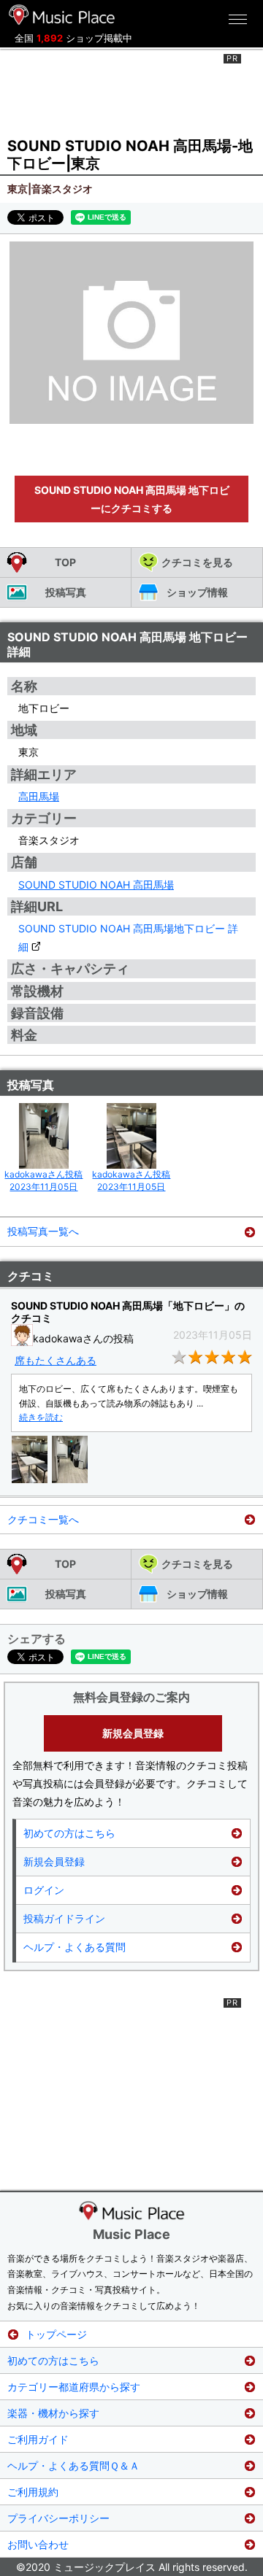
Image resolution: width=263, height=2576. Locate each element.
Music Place (131, 2234)
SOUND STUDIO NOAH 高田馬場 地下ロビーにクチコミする (132, 499)
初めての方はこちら (69, 1833)
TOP (65, 562)
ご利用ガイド (38, 2439)
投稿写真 (66, 592)
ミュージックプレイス (62, 15)
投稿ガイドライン (64, 1918)
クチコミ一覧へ (43, 1519)
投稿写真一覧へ (43, 1231)
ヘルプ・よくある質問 (75, 1947)
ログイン (44, 1890)
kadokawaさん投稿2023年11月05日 (43, 1180)
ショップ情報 (197, 592)
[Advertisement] (131, 90)
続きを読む (41, 1417)
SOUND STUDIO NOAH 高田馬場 (96, 885)
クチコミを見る (197, 562)
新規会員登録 (133, 1733)
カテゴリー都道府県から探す (74, 2387)
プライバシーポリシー (58, 2518)
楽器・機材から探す (53, 2413)
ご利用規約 (33, 2492)
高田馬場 (39, 796)
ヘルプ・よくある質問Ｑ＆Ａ (73, 2465)
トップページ (56, 2334)
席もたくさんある (56, 1360)
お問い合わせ (38, 2544)
